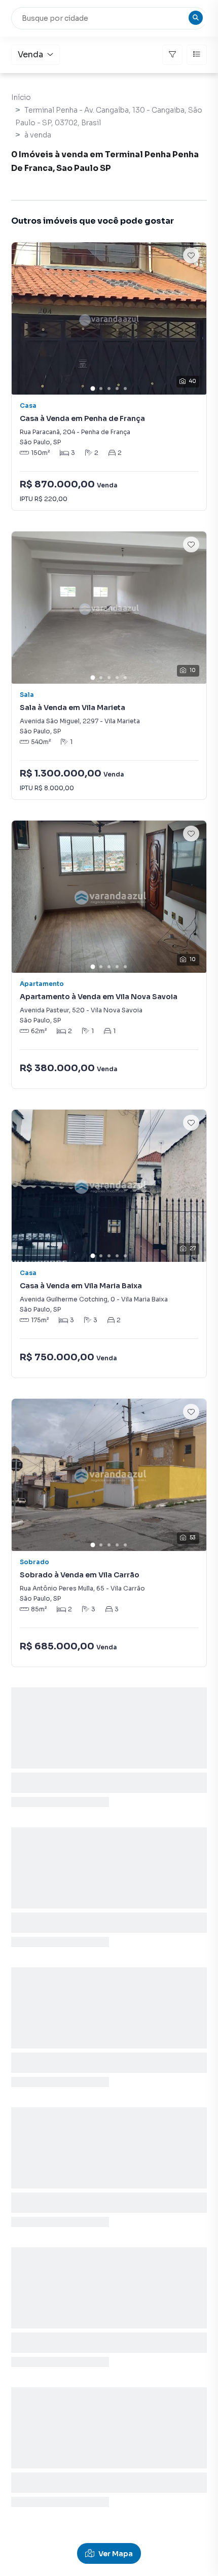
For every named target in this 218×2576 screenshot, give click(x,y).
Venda (30, 55)
